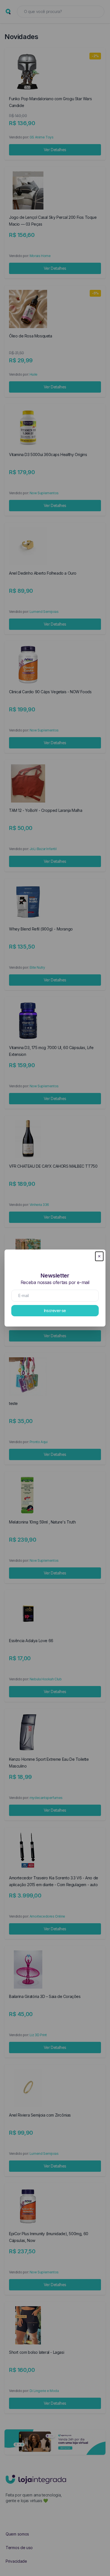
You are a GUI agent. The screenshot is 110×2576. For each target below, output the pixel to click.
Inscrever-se (55, 1311)
